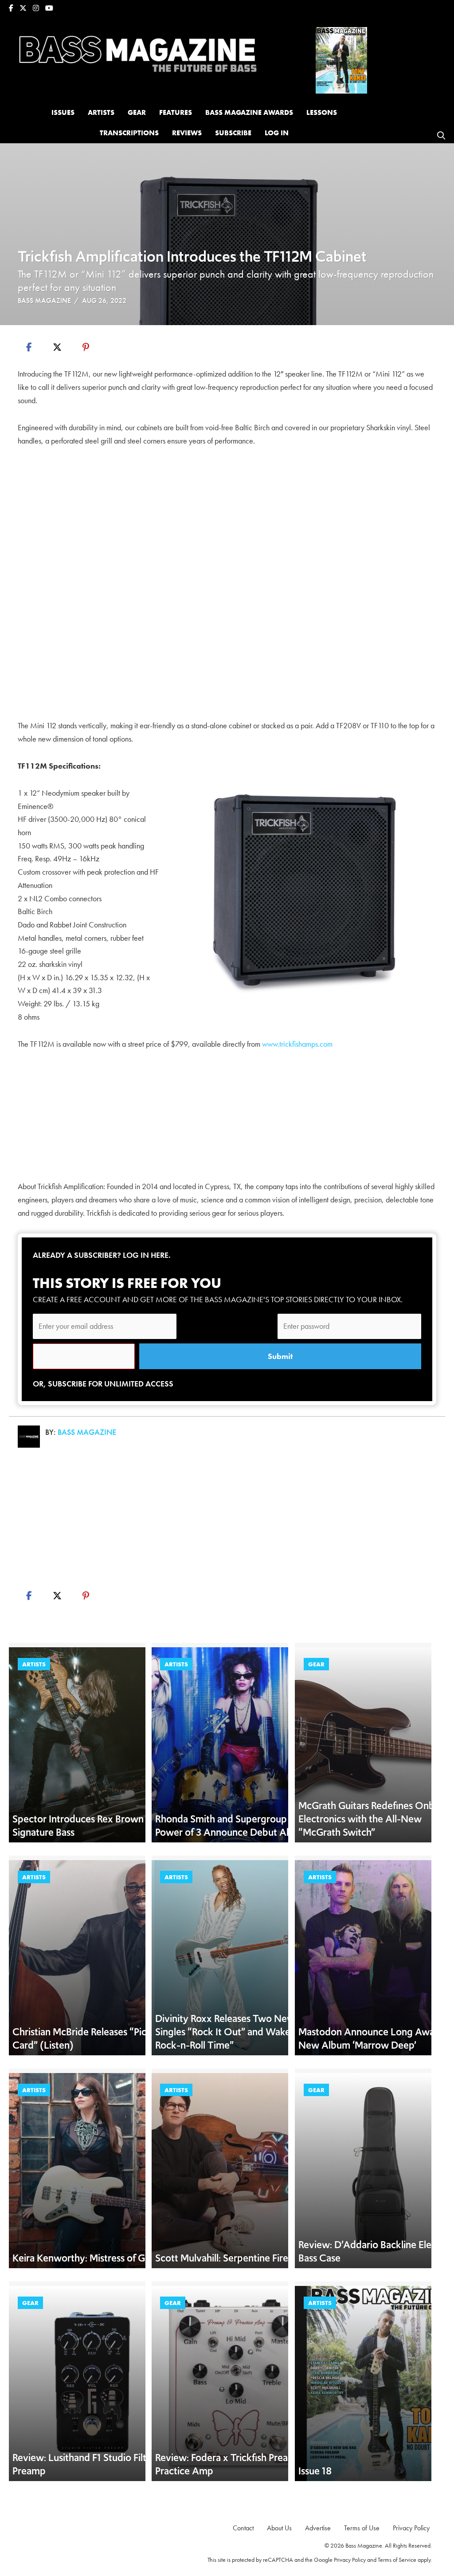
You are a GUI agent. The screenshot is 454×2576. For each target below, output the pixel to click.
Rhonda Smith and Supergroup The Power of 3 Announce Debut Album (232, 1826)
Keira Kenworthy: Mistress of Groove (92, 2258)
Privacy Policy (350, 2560)
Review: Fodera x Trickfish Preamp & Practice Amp (233, 2464)
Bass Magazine (44, 300)
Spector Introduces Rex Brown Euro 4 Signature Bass (93, 1826)
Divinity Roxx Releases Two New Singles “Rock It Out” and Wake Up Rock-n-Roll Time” (230, 2032)
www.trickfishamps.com (297, 1044)
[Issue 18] (341, 59)
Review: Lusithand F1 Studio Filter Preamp (84, 2464)
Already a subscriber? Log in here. (102, 1255)
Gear (316, 1664)
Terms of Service (397, 2560)
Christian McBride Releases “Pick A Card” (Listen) (87, 2038)
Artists (34, 1664)
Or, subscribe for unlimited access (103, 1384)
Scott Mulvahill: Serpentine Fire (222, 2258)
